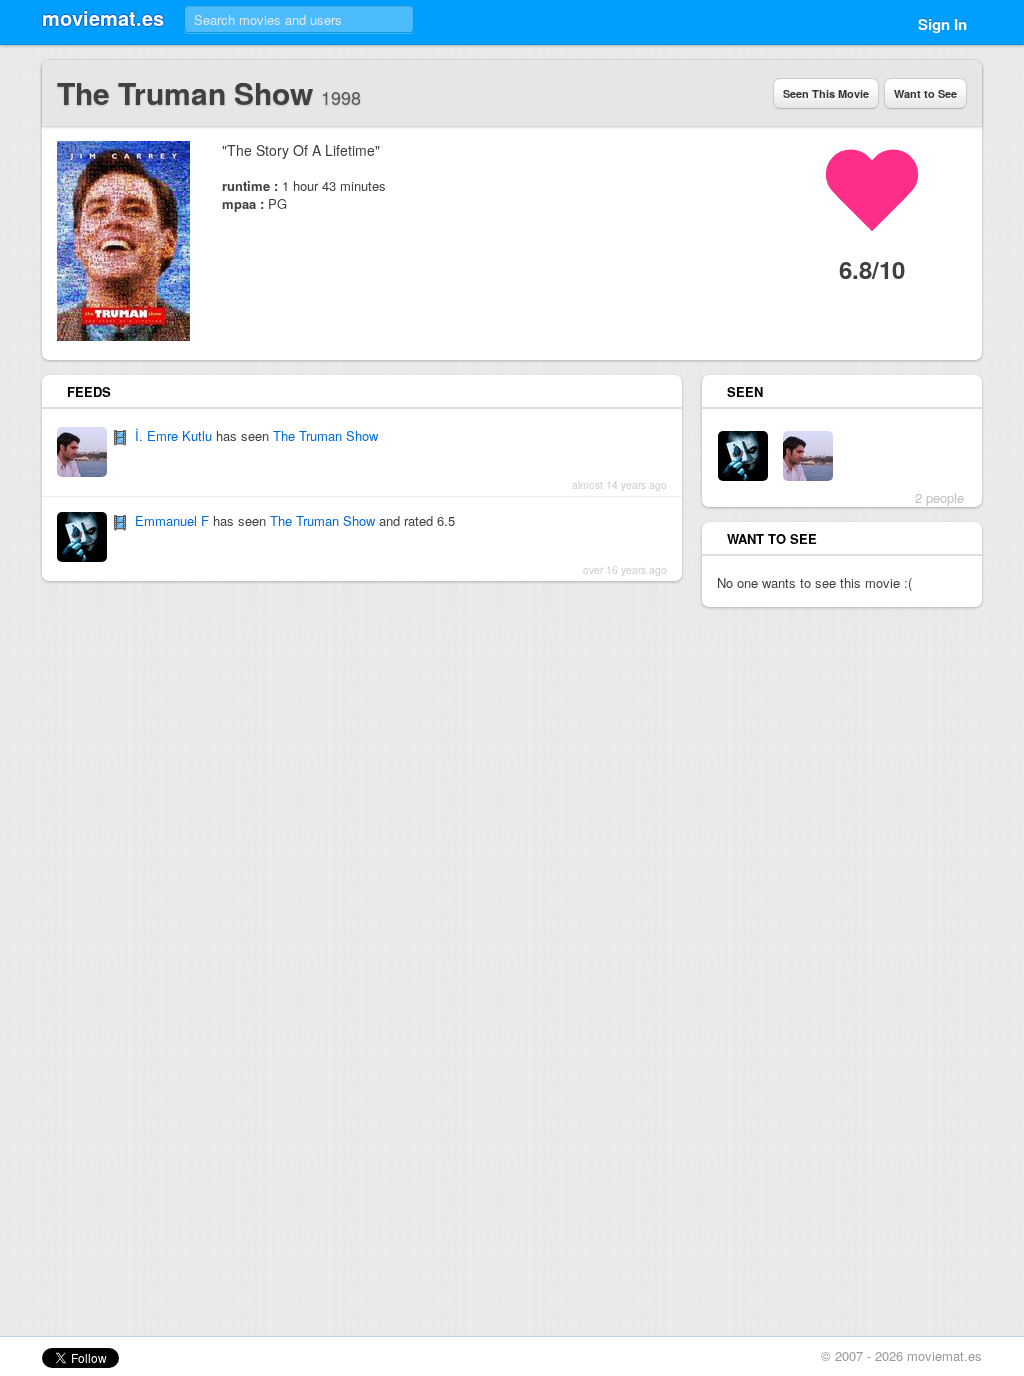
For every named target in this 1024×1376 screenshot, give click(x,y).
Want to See (925, 93)
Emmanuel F (172, 520)
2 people (939, 497)
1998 (341, 97)
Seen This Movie (826, 93)
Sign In (942, 24)
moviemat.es (103, 17)
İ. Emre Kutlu (173, 435)
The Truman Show (325, 435)
